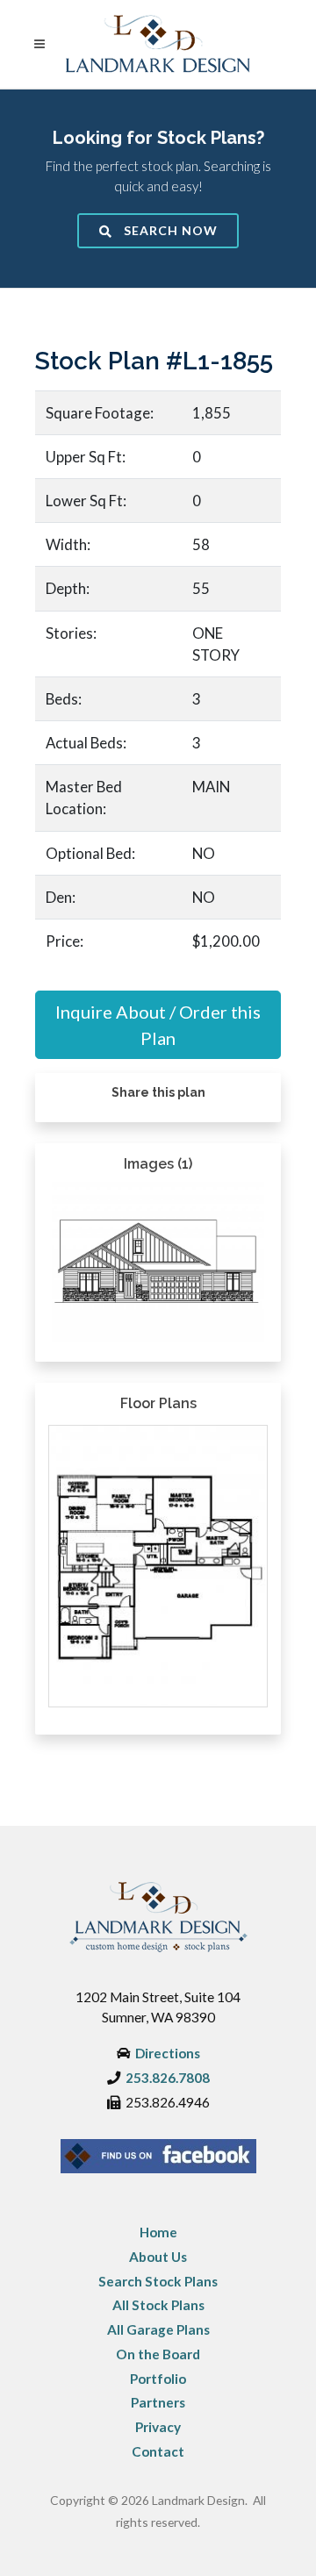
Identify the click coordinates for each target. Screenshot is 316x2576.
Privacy (158, 2427)
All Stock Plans (158, 2305)
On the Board (158, 2354)
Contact (158, 2451)
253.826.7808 (168, 2078)
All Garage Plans (158, 2329)
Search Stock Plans (158, 2281)
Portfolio (158, 2379)
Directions (168, 2053)
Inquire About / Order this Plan (158, 1025)
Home (158, 2232)
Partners (158, 2402)
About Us (158, 2257)
